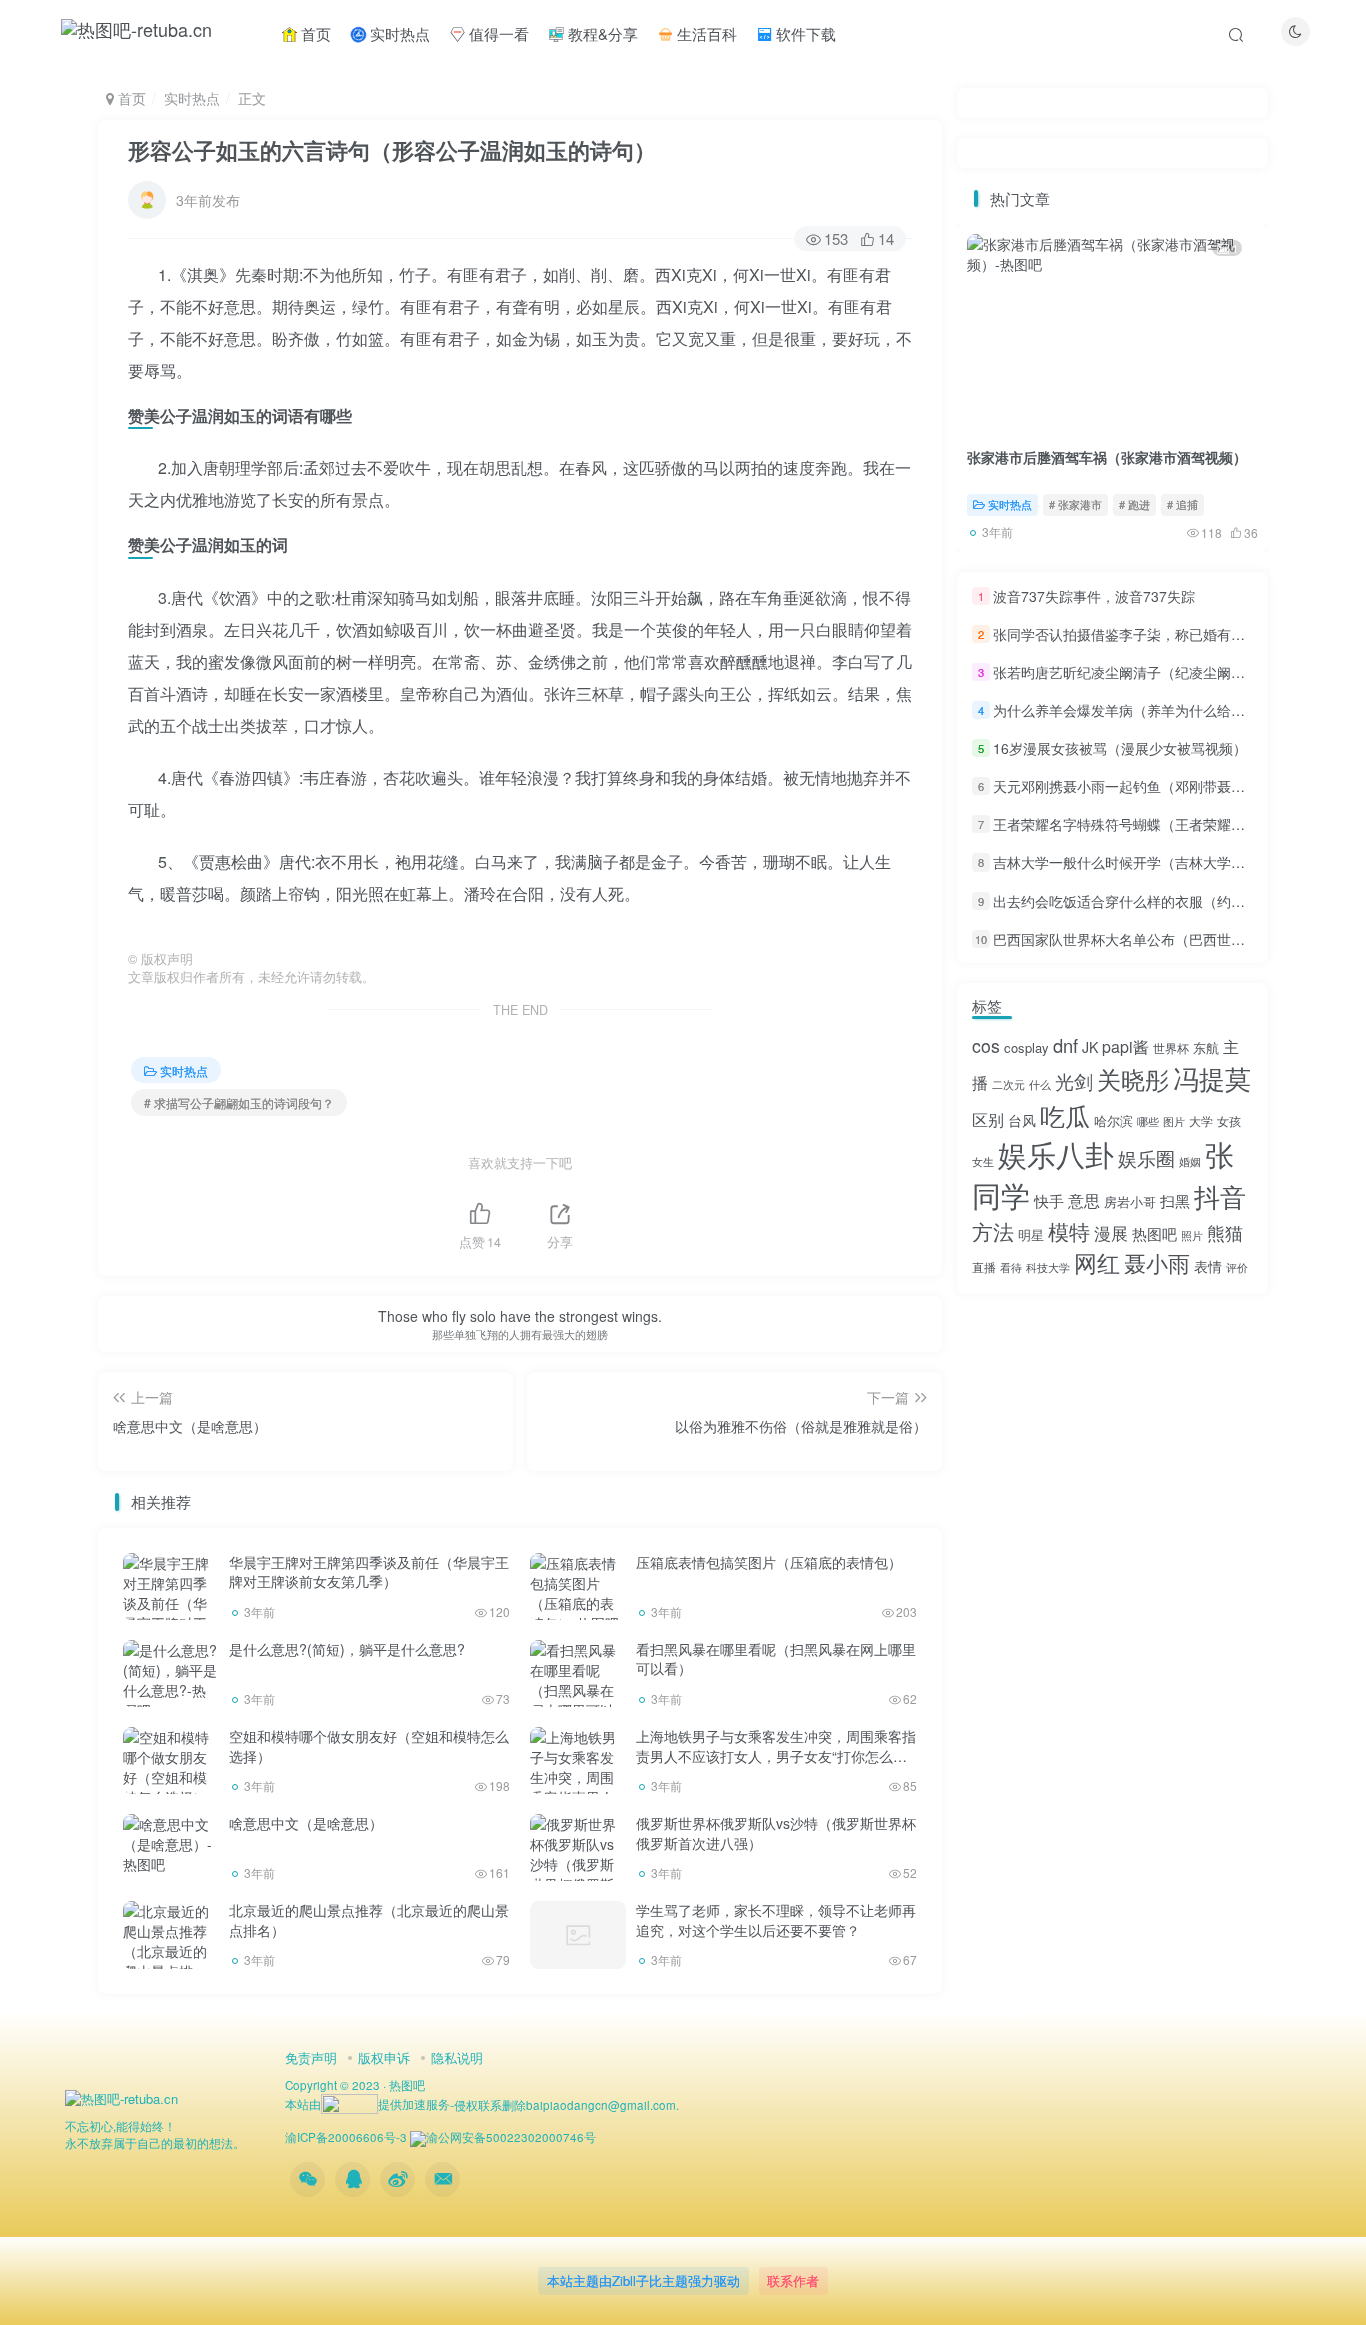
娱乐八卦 (1056, 1153)
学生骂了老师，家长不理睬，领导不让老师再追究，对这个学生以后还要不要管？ (776, 1920)
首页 (314, 33)
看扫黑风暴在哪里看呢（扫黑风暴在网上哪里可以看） (776, 1659)
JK (1090, 1047)
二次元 (1008, 1084)
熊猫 (1225, 1232)
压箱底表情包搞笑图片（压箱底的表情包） (769, 1562)
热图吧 (1154, 1233)
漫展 (1111, 1233)
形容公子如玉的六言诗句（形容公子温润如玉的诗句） (392, 150)
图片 (1174, 1121)
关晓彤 (1133, 1079)
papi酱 (1125, 1046)
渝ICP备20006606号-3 (346, 2137)
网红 (1097, 1262)
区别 (988, 1119)
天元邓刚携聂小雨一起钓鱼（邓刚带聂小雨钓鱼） (1147, 786)
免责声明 (311, 2057)
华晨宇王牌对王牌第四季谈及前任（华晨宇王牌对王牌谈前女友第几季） (369, 1572)
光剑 (1074, 1080)
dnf (1065, 1045)
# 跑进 (1134, 504)
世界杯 (1171, 1047)
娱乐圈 (1146, 1157)
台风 (1022, 1120)
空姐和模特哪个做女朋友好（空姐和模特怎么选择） (369, 1746)
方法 (993, 1231)
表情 (1208, 1266)
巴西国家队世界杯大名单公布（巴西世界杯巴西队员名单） (1175, 939)
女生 (983, 1161)
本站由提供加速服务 (367, 2104)
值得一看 (497, 33)
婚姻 (1190, 1161)
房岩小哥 (1130, 1201)
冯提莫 (1212, 1077)
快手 (1049, 1200)
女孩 (1229, 1120)
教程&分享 (601, 33)
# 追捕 (1182, 504)
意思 (1084, 1200)
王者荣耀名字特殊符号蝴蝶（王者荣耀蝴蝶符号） (1147, 824)
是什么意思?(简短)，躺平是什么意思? (347, 1649)
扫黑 (1175, 1200)
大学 (1201, 1120)
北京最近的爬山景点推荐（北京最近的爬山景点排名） (369, 1920)
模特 (1069, 1231)
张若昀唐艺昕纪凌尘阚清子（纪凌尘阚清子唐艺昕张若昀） (1175, 672)
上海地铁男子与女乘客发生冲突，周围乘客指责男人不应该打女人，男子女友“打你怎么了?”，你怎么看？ (776, 1755)
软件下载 (804, 33)
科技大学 (1048, 1267)
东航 (1206, 1047)
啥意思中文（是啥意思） (306, 1823)
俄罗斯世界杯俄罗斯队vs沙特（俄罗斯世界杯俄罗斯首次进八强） (776, 1833)
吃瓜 (1065, 1115)
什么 (1040, 1084)
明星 (1031, 1234)
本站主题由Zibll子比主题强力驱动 (643, 2280)
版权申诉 (384, 2057)
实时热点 (398, 33)
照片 (1192, 1235)
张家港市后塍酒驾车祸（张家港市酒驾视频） (1107, 457)
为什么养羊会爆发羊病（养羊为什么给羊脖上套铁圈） (1161, 710)
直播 (984, 1266)
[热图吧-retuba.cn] (121, 2097)
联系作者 (793, 2280)
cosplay (1026, 1047)
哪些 (1148, 1121)
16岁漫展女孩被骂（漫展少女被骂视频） (1120, 748)
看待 (1011, 1267)
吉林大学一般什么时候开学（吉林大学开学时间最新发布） (1175, 863)
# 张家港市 (1075, 504)
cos (986, 1045)
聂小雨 (1157, 1262)
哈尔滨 (1113, 1120)
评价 (1237, 1267)
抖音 (1220, 1196)
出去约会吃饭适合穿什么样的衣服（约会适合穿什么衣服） (1175, 901)
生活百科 (705, 33)
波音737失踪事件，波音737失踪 (1094, 596)
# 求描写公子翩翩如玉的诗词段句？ (239, 1102)
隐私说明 (457, 2057)
